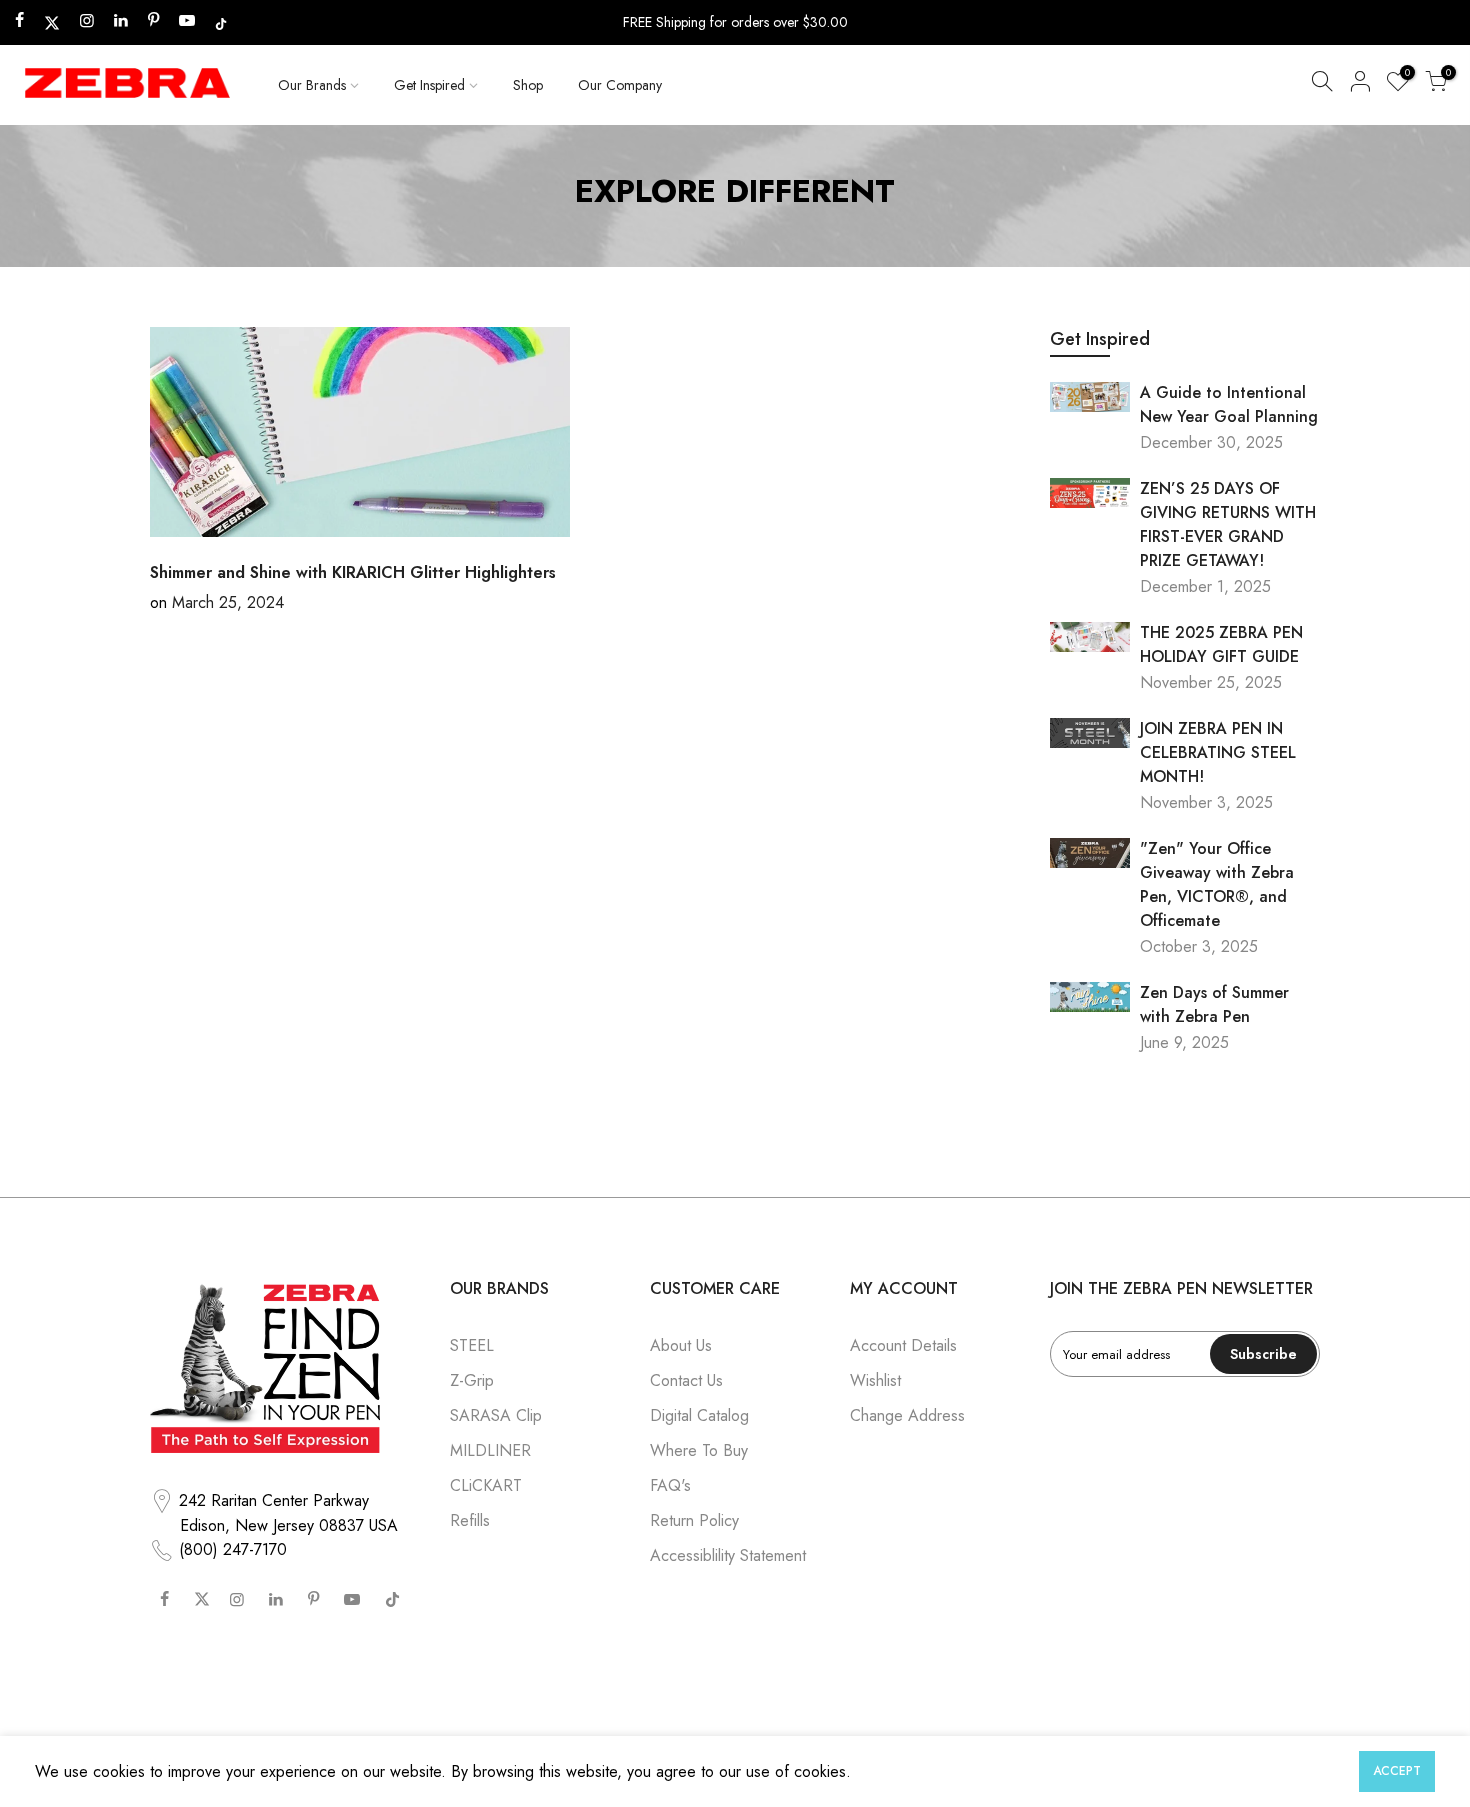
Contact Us (686, 1380)
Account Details (903, 1345)
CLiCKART (486, 1485)
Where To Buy (699, 1450)
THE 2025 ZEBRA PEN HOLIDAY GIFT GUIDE (1221, 644)
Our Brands (312, 85)
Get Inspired (429, 85)
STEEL (472, 1345)
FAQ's (670, 1485)
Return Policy (694, 1520)
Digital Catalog (699, 1415)
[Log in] (1360, 85)
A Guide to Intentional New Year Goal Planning (1229, 404)
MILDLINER (490, 1450)
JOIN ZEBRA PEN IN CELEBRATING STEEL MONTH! (1218, 752)
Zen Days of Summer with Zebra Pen (1214, 1004)
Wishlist (875, 1380)
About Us (681, 1345)
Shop (528, 85)
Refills (470, 1520)
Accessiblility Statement (728, 1555)
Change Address (907, 1415)
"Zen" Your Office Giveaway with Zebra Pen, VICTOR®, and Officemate (1217, 884)
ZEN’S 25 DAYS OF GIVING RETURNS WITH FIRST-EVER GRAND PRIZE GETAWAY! (1228, 524)
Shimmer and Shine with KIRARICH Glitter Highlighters (353, 572)
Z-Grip (472, 1380)
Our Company (620, 85)
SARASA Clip (496, 1415)
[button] (1322, 85)
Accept (1397, 1771)
